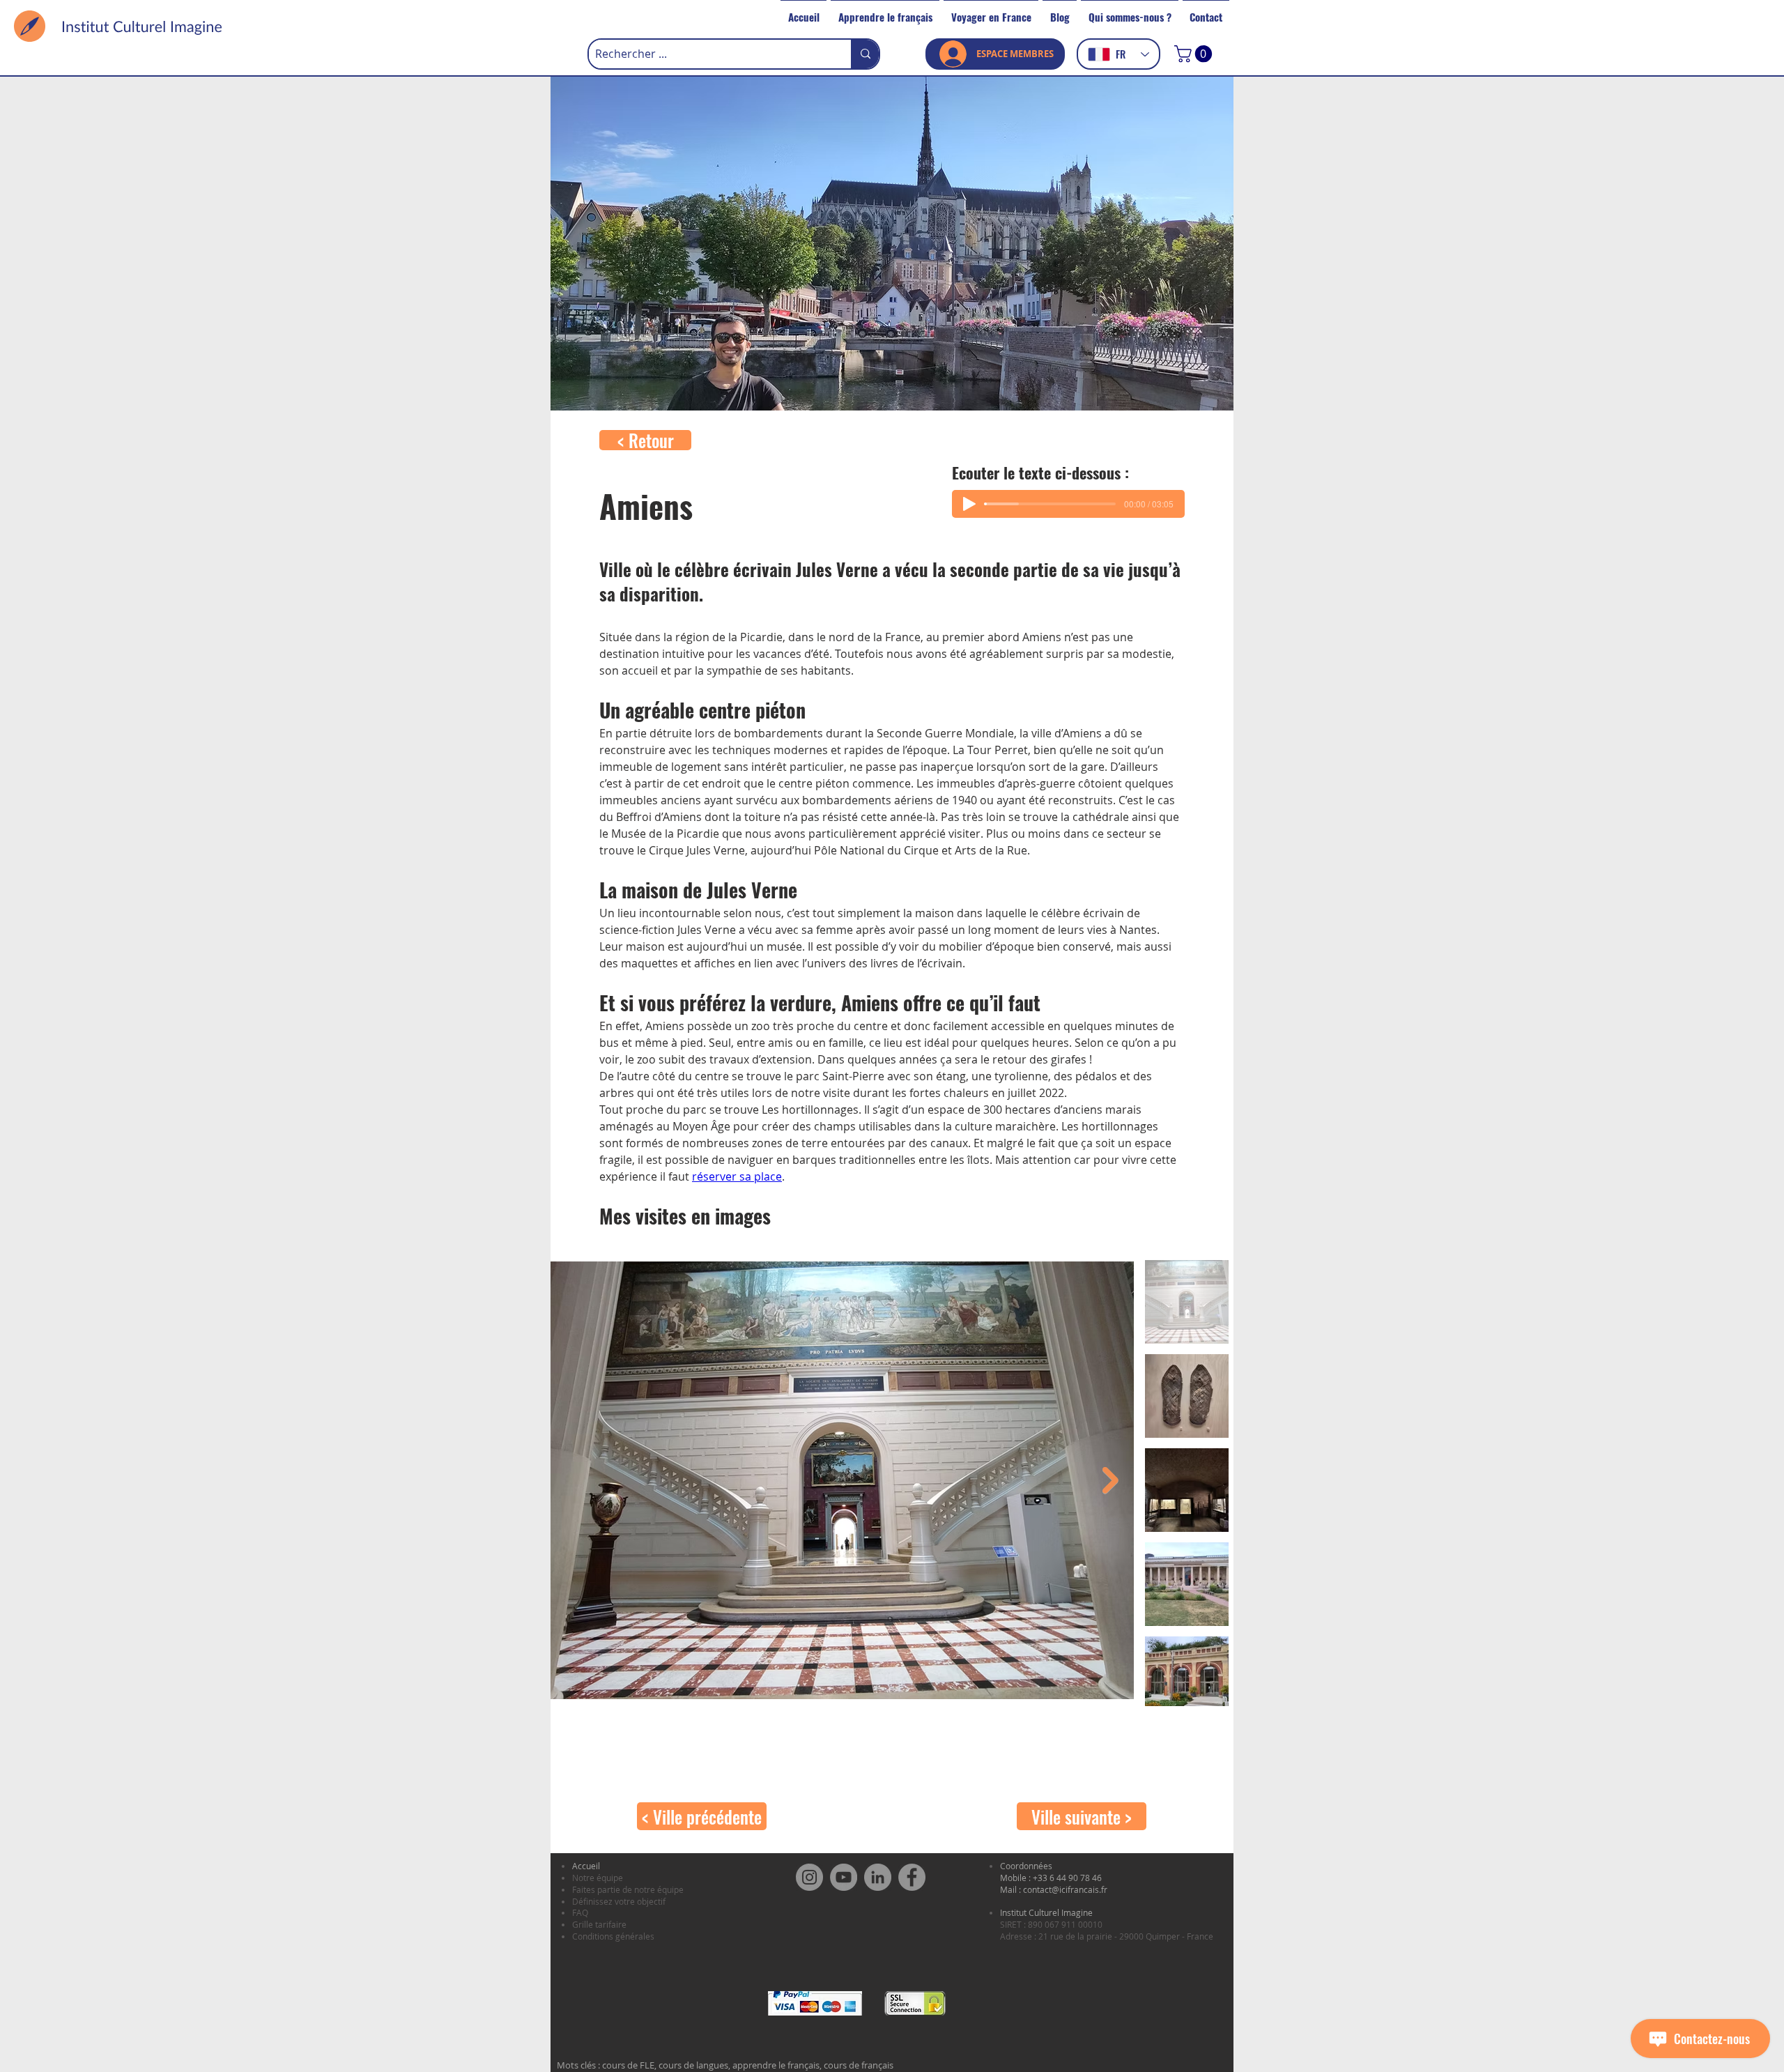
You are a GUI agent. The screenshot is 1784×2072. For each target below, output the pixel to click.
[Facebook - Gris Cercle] (912, 1877)
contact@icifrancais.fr (1065, 1889)
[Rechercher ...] (865, 54)
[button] (885, 10)
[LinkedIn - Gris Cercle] (878, 1877)
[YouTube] (844, 1877)
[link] (1195, 54)
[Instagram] (809, 1877)
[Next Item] (1110, 1481)
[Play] (969, 504)
